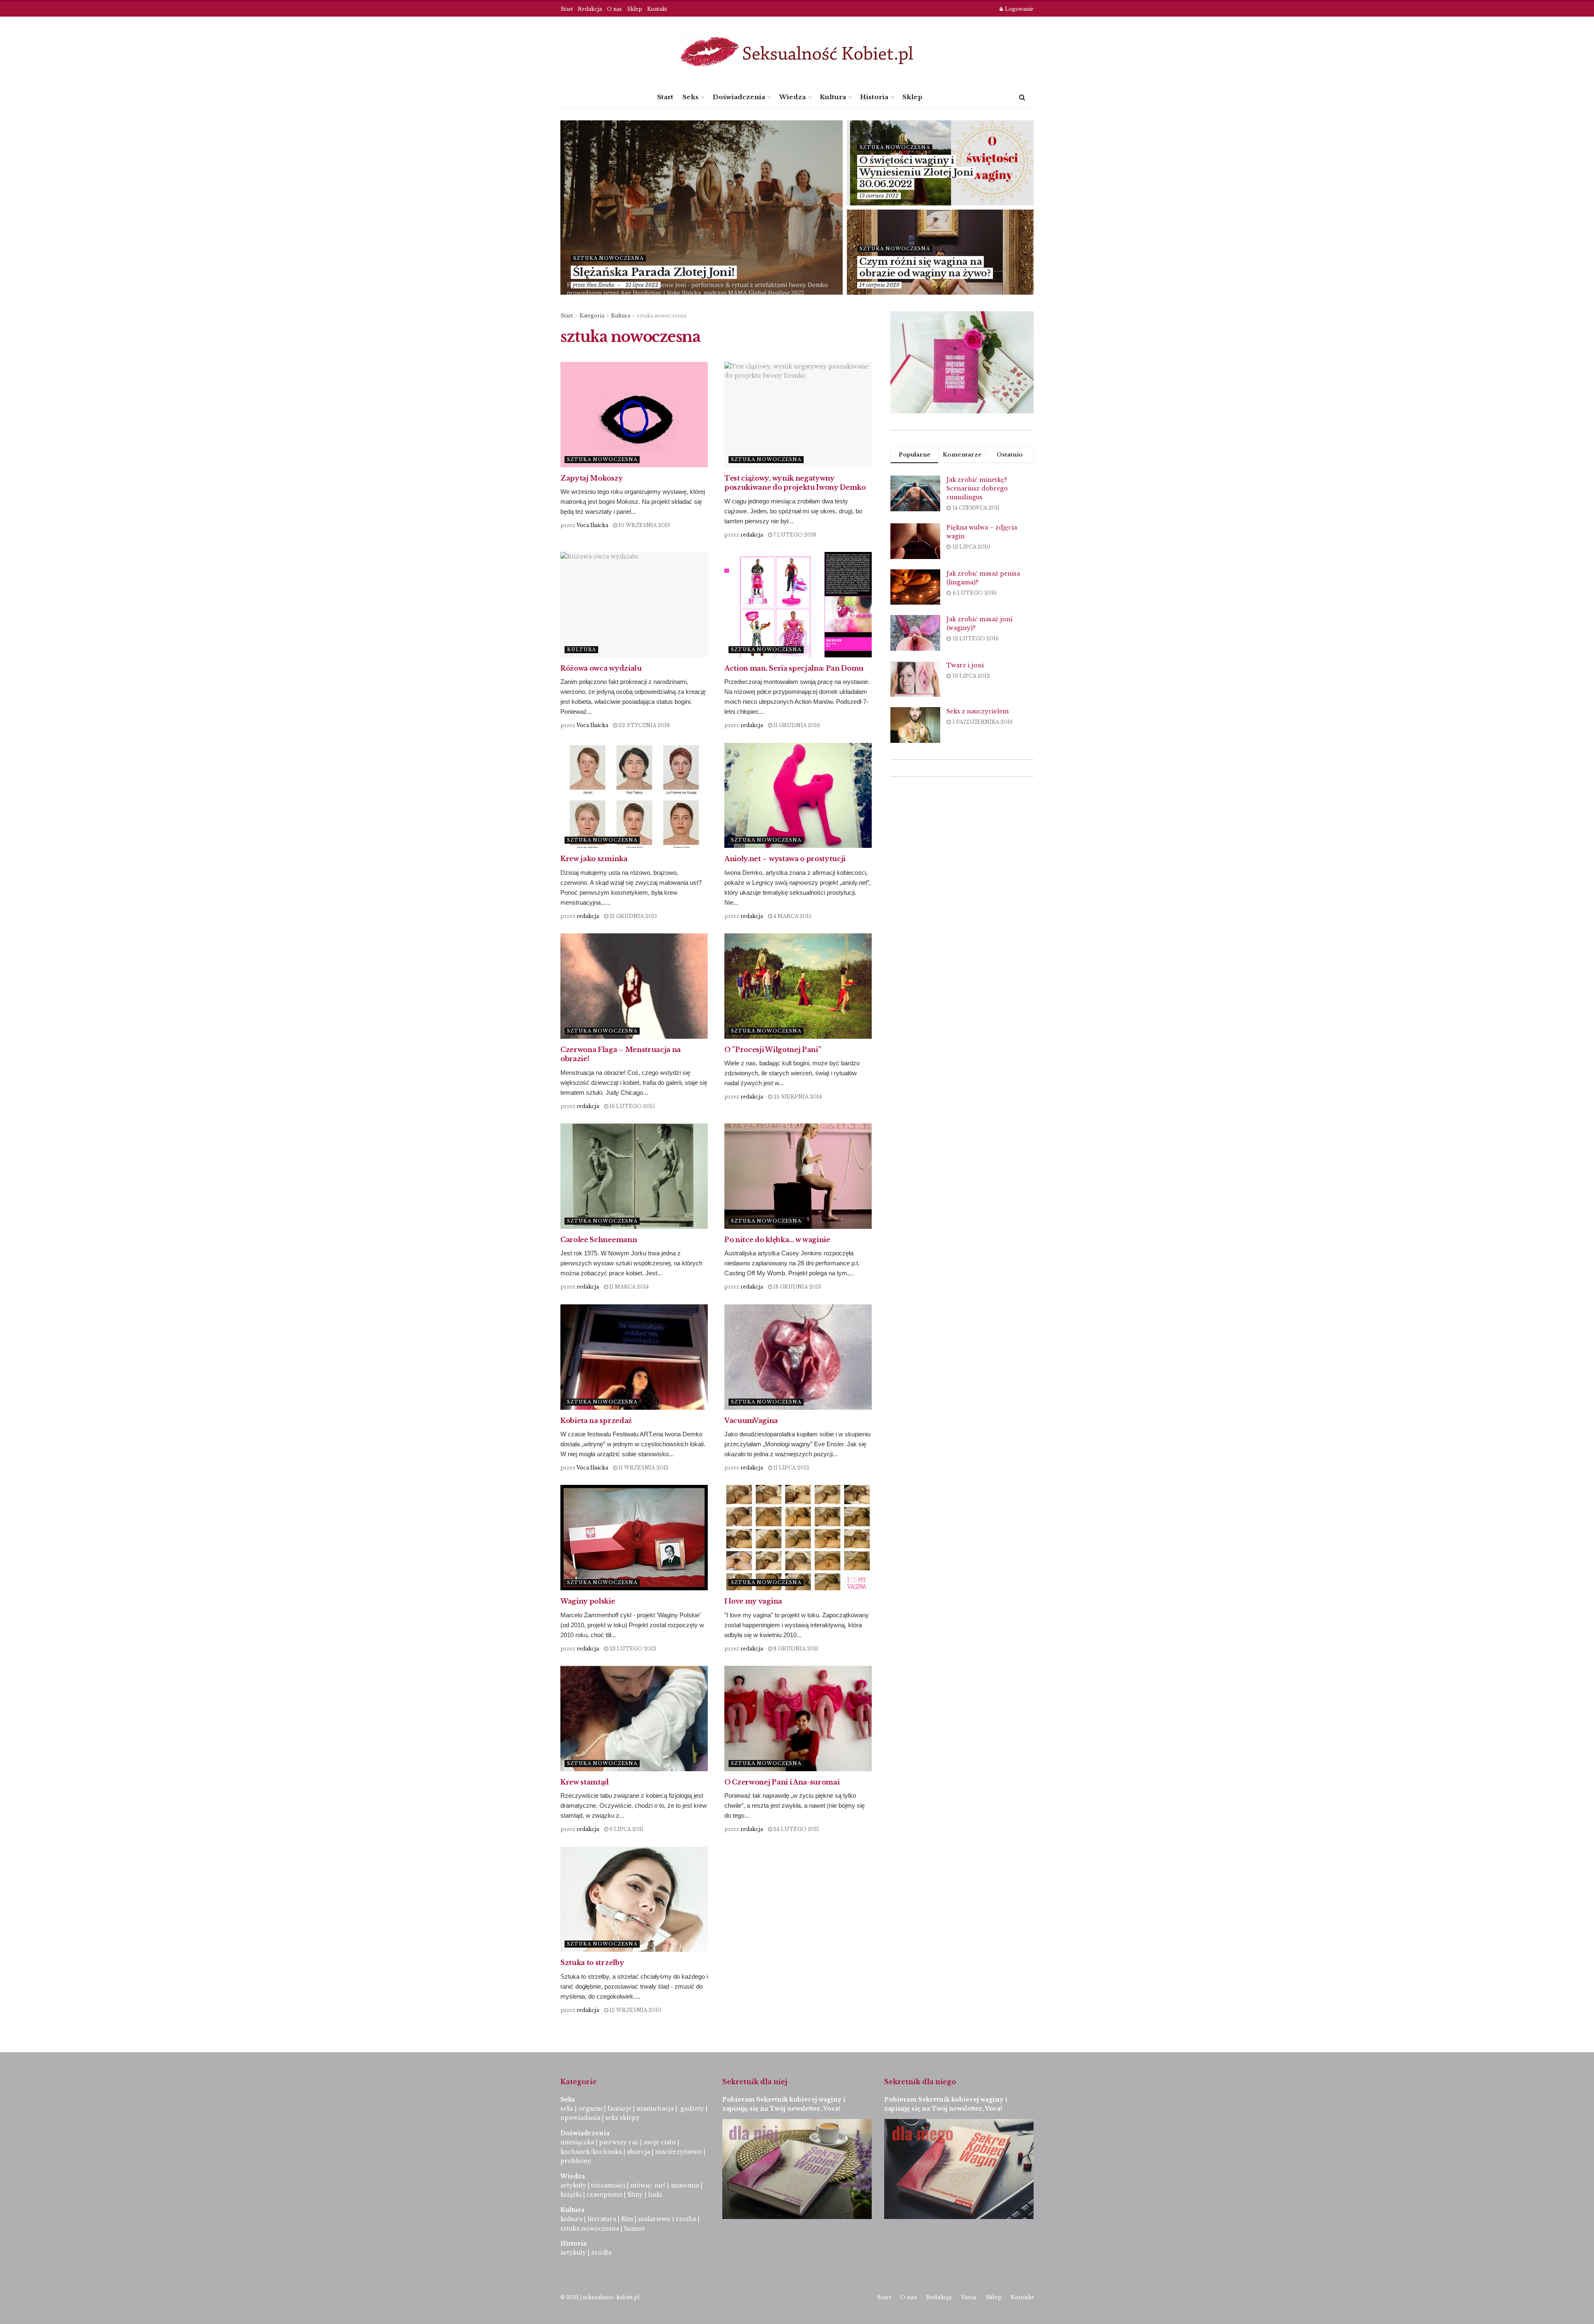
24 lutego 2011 (796, 1829)
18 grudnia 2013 (797, 1287)
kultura (571, 2219)
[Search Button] (1022, 97)
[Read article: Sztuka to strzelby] (634, 1899)
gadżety (692, 2109)
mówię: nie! (647, 2185)
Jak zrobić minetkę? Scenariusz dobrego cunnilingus (977, 488)
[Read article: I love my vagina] (798, 1538)
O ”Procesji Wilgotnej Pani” (773, 1050)
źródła (600, 2253)
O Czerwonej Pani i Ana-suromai (782, 1782)
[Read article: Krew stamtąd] (634, 1719)
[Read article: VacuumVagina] (798, 1357)
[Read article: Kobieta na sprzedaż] (634, 1357)
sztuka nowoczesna (608, 258)
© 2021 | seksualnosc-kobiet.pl (600, 2297)
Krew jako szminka (594, 859)
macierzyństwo (678, 2152)
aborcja (638, 2152)
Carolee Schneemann (599, 1240)
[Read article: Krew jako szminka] (634, 796)
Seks (691, 97)
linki (655, 2195)
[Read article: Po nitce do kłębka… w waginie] (798, 1176)
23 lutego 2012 (632, 1649)
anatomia (685, 2185)
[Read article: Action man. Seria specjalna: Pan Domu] (798, 605)
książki (571, 2195)
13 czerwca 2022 (879, 196)
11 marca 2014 (628, 1287)
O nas (614, 9)
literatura (602, 2219)
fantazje (619, 2109)
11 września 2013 (643, 1468)
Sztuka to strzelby (592, 1963)
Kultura (833, 97)
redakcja (752, 535)
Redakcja (590, 9)
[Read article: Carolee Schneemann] (634, 1176)
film (627, 2219)
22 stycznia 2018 (644, 725)
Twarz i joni (965, 665)
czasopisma (604, 2195)
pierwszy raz (619, 2142)
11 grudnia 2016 (796, 725)
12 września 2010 (635, 2010)
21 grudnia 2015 (633, 916)
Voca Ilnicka (600, 285)
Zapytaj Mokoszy (592, 478)
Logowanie (1019, 9)
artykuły (573, 2185)
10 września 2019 (644, 525)
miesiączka (577, 2142)
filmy (635, 2195)
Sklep (634, 9)
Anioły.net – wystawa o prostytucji (785, 859)
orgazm (590, 2109)
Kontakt (657, 9)
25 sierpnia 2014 (797, 1097)
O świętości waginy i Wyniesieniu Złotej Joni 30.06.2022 (916, 172)
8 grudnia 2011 (795, 1649)
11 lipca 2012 (791, 1468)
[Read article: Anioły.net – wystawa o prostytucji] (798, 796)
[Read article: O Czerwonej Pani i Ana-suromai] (798, 1719)
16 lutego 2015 (632, 1106)
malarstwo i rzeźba (667, 2219)
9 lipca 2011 (626, 1829)
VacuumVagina (751, 1421)
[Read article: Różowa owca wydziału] (634, 605)
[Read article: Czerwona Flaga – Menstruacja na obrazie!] (634, 986)
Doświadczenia (739, 97)
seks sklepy (622, 2118)
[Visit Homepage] (797, 52)
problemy (576, 2161)
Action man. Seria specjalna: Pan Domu (794, 668)
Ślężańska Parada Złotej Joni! (654, 272)
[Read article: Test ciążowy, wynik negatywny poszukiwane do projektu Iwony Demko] (798, 415)
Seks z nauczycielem (978, 711)
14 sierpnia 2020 (879, 285)
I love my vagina (753, 1601)
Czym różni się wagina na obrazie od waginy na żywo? (925, 268)
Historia (874, 97)
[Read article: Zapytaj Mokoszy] (634, 415)
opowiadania (580, 2118)
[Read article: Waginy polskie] (634, 1538)
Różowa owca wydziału (601, 668)
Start (567, 9)
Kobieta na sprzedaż (596, 1421)
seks (567, 2109)
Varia (969, 2297)
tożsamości (608, 2185)
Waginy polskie (588, 1601)
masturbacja (655, 2109)
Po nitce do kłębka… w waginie (777, 1240)
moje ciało (660, 2142)
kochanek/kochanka (591, 2152)
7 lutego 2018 (794, 535)
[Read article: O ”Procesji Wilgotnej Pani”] (798, 986)
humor (635, 2229)
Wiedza (792, 97)
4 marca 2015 (792, 916)
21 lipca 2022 (642, 285)
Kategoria (592, 316)
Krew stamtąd (585, 1782)
